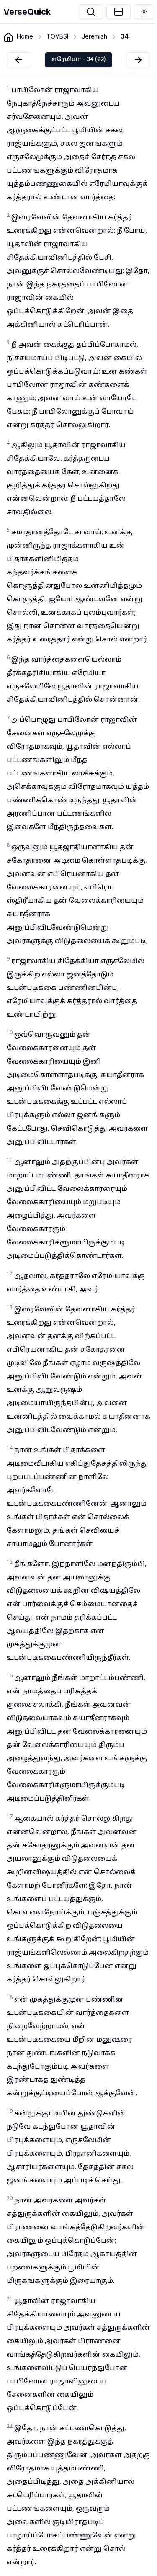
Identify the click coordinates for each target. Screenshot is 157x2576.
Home (25, 36)
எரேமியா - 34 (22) (78, 60)
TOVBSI (57, 36)
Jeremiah (94, 36)
